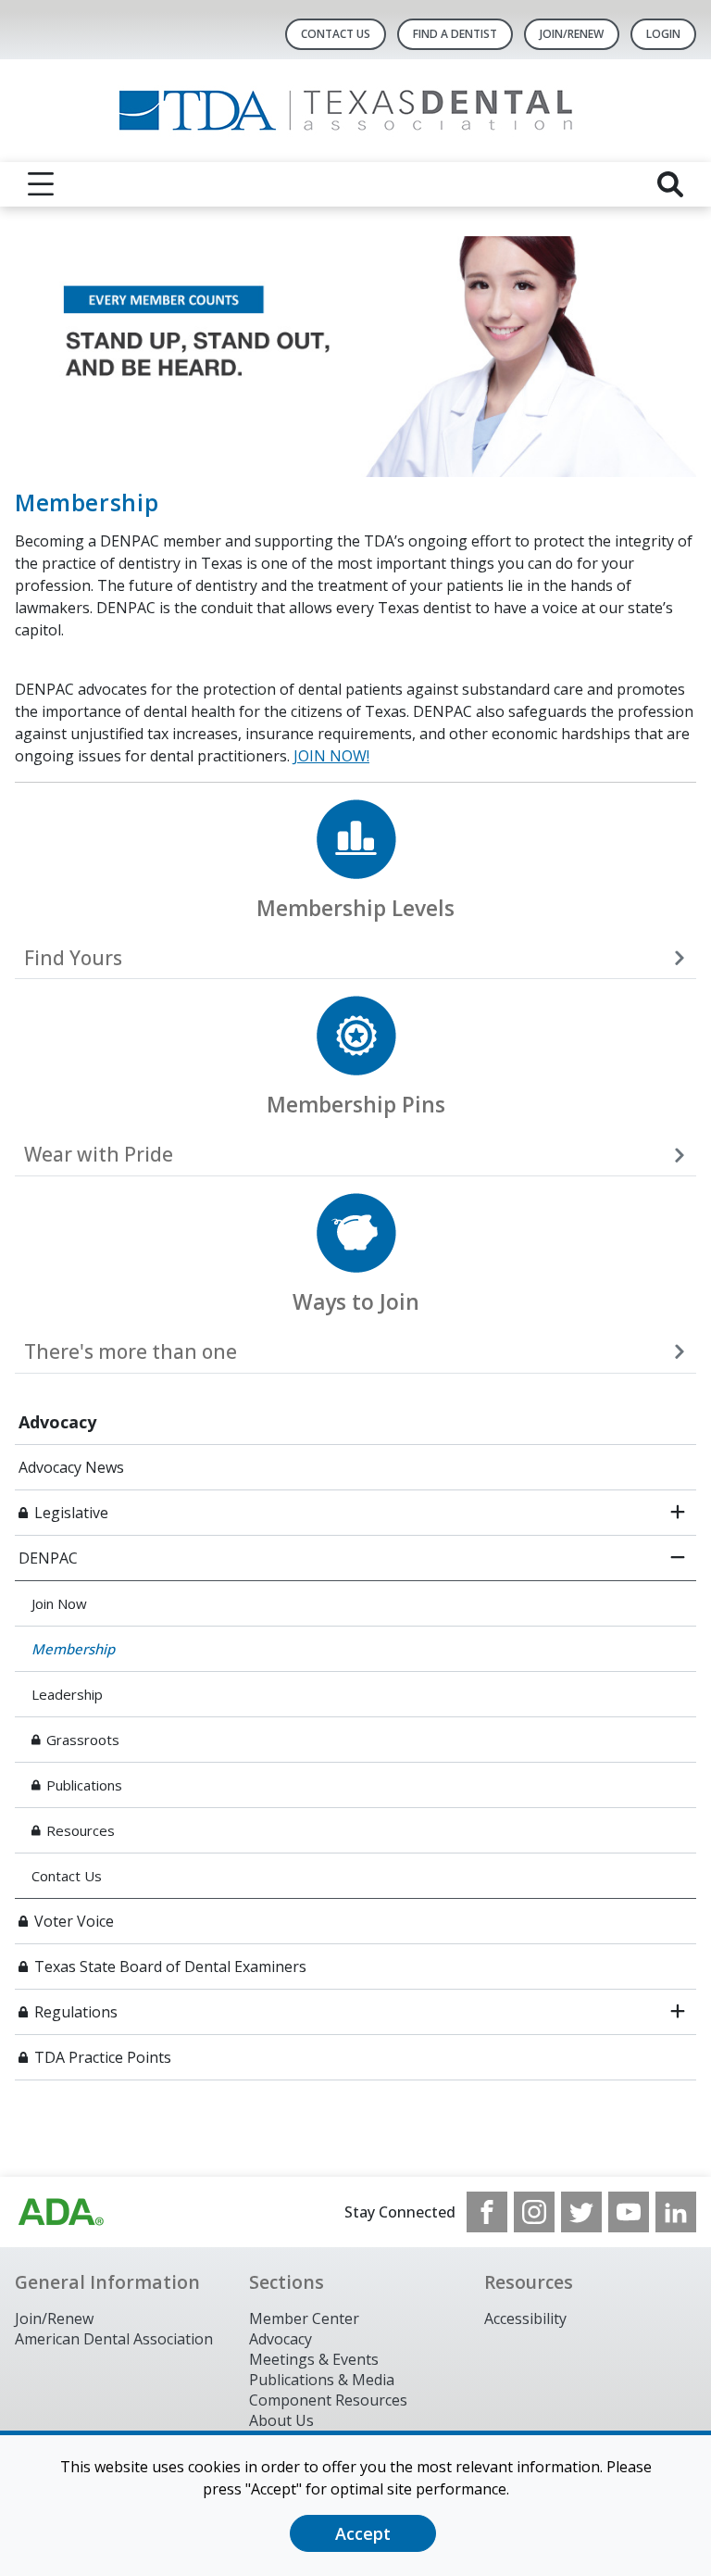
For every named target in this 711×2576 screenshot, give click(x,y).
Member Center (304, 2318)
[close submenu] (678, 1558)
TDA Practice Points (103, 2057)
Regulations (76, 2012)
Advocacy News (71, 1467)
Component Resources (328, 2400)
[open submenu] (678, 1513)
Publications (84, 1785)
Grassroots (83, 1740)
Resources (81, 1830)
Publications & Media (322, 2380)
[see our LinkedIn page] (676, 2212)
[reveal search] (670, 184)
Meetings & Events (314, 2359)
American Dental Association (114, 2339)
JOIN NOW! (331, 756)
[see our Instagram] (534, 2212)
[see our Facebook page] (487, 2212)
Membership (73, 1649)
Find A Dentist (455, 34)
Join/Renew (572, 34)
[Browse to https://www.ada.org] (61, 2212)
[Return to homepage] (356, 111)
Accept (363, 2533)
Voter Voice (74, 1921)
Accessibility (525, 2318)
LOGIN (663, 34)
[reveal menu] (41, 184)
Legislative (71, 1513)
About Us (281, 2420)
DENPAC (48, 1558)
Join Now (59, 1603)
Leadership (67, 1694)
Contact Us (336, 34)
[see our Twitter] (581, 2212)
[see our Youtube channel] (629, 2212)
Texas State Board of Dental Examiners (170, 1967)
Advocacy (57, 1422)
